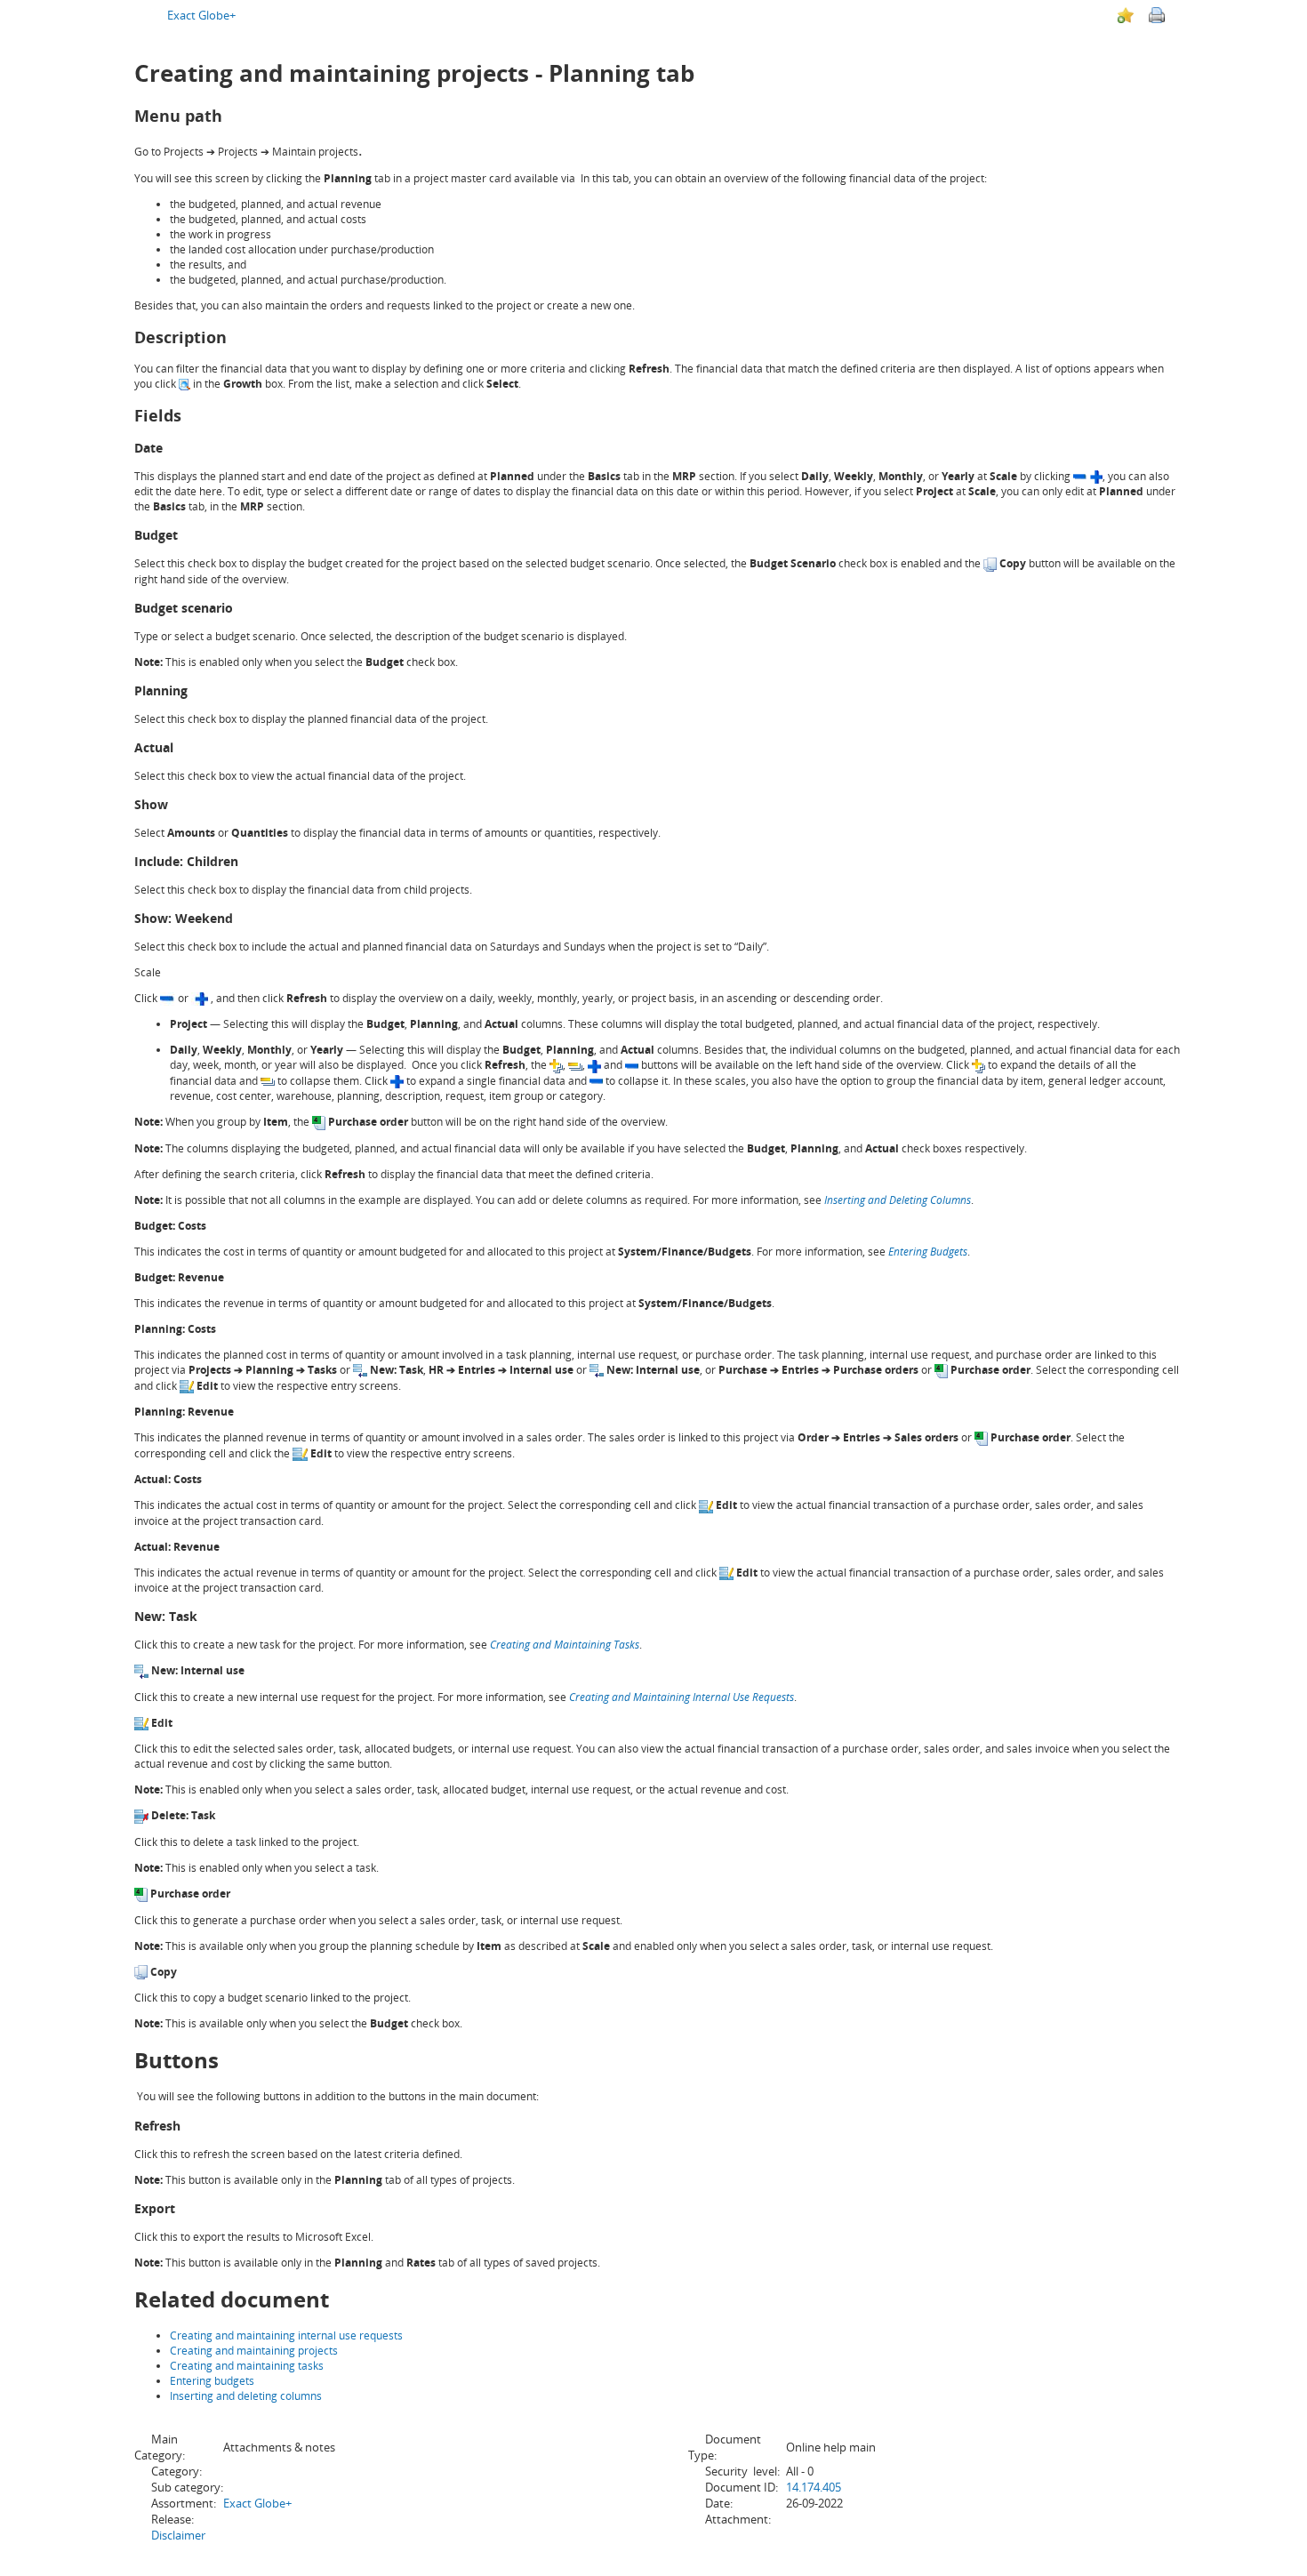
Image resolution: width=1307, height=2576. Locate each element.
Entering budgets (212, 2381)
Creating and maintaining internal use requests (286, 2335)
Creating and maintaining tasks (247, 2366)
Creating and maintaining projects (254, 2351)
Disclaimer (178, 2535)
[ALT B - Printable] (1157, 15)
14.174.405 (814, 2487)
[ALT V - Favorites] (1126, 15)
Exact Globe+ (201, 15)
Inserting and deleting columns (246, 2396)
